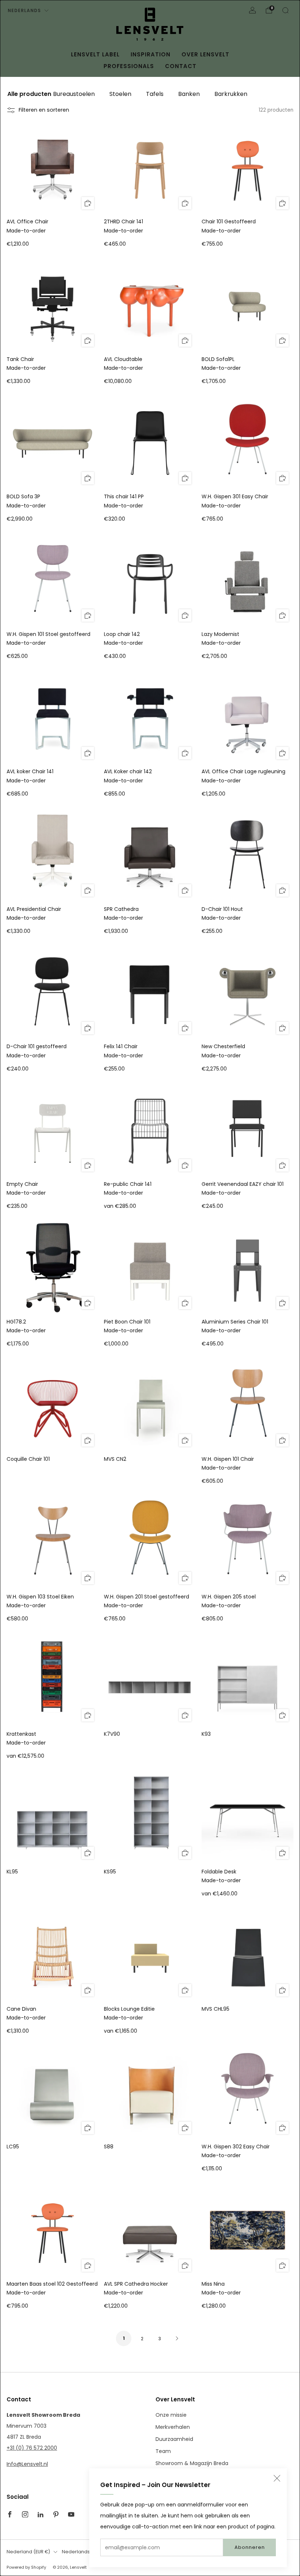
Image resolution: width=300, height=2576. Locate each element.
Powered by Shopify (26, 2567)
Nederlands (24, 10)
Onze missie (171, 2415)
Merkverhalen (173, 2427)
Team (163, 2451)
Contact (181, 66)
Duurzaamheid (174, 2439)
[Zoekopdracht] (285, 10)
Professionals (129, 66)
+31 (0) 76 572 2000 (32, 2448)
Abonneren (250, 2547)
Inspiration (151, 54)
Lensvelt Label (95, 54)
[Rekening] (252, 10)
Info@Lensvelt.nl (27, 2464)
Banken (189, 94)
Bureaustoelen (74, 94)
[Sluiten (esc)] (277, 2478)
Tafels (155, 94)
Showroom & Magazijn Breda (192, 2463)
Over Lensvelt (205, 54)
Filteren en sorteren (44, 110)
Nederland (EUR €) (28, 2552)
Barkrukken (231, 94)
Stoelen (120, 94)
